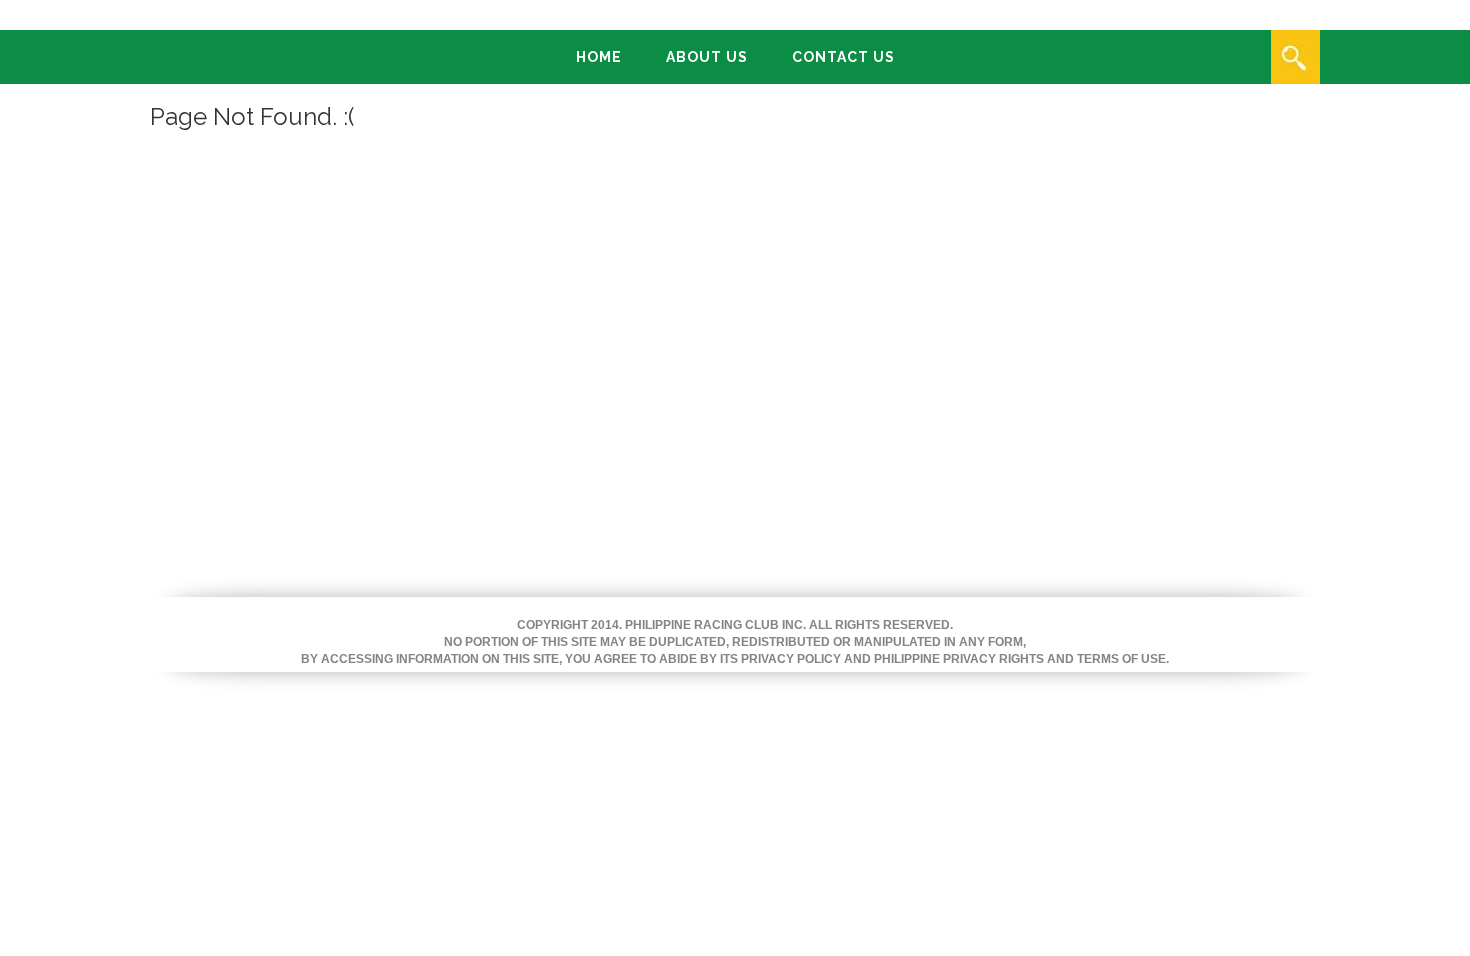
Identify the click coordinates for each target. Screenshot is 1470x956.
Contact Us (843, 57)
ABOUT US (707, 57)
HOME (599, 57)
